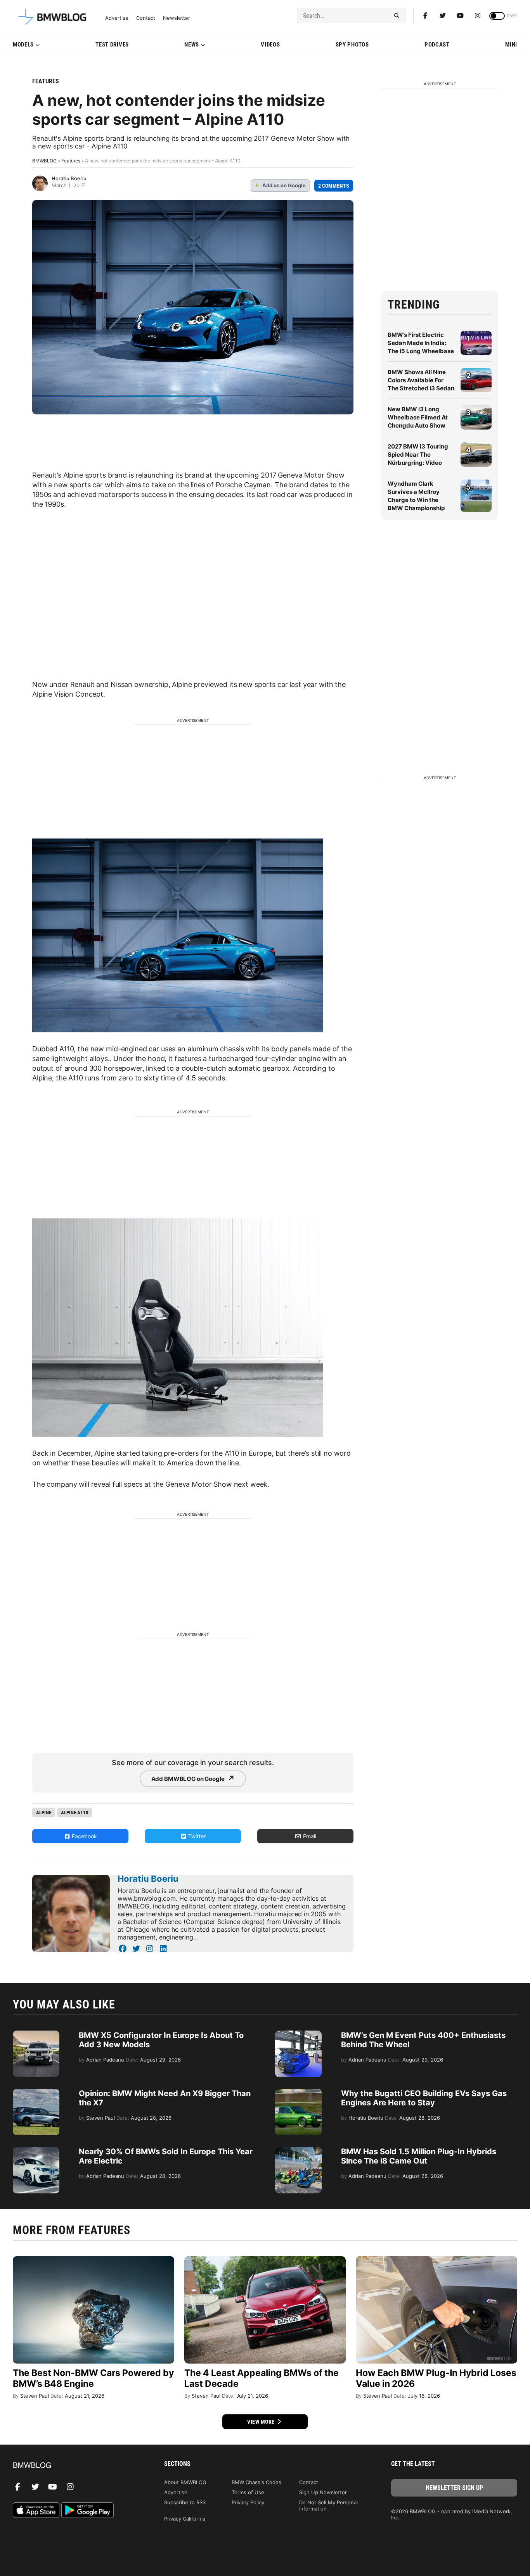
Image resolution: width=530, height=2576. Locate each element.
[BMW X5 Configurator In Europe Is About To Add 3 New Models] (36, 2034)
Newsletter (177, 18)
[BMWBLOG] (76, 2466)
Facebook (84, 1836)
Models (23, 45)
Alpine (44, 1813)
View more (262, 2422)
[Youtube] (460, 16)
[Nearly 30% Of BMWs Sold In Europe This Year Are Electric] (36, 2151)
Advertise (117, 18)
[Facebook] (425, 16)
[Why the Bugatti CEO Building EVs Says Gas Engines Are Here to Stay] (298, 2093)
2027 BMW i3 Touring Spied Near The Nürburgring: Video (418, 455)
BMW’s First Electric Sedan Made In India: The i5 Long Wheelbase (421, 343)
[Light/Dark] (497, 16)
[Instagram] (478, 16)
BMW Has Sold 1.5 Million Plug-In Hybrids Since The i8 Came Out (419, 2156)
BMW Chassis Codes (256, 2482)
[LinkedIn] (163, 1949)
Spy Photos (352, 45)
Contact (146, 18)
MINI (511, 45)
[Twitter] (443, 16)
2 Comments (334, 186)
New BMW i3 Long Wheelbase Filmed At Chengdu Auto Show (418, 417)
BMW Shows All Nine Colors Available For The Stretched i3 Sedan (421, 380)
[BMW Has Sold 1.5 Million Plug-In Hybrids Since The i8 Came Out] (298, 2151)
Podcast (437, 45)
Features (46, 81)
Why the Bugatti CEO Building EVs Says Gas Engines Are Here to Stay (424, 2098)
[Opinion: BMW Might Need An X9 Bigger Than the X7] (36, 2093)
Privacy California (185, 2519)
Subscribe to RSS (185, 2502)
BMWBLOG (44, 161)
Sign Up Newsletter (323, 2492)
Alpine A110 (75, 1813)
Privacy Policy (248, 2502)
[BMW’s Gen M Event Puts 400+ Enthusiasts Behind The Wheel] (298, 2034)
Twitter (196, 1836)
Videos (270, 45)
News (192, 45)
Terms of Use (248, 2492)
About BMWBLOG (185, 2482)
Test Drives (112, 45)
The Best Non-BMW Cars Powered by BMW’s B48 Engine (93, 2378)
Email (309, 1836)
